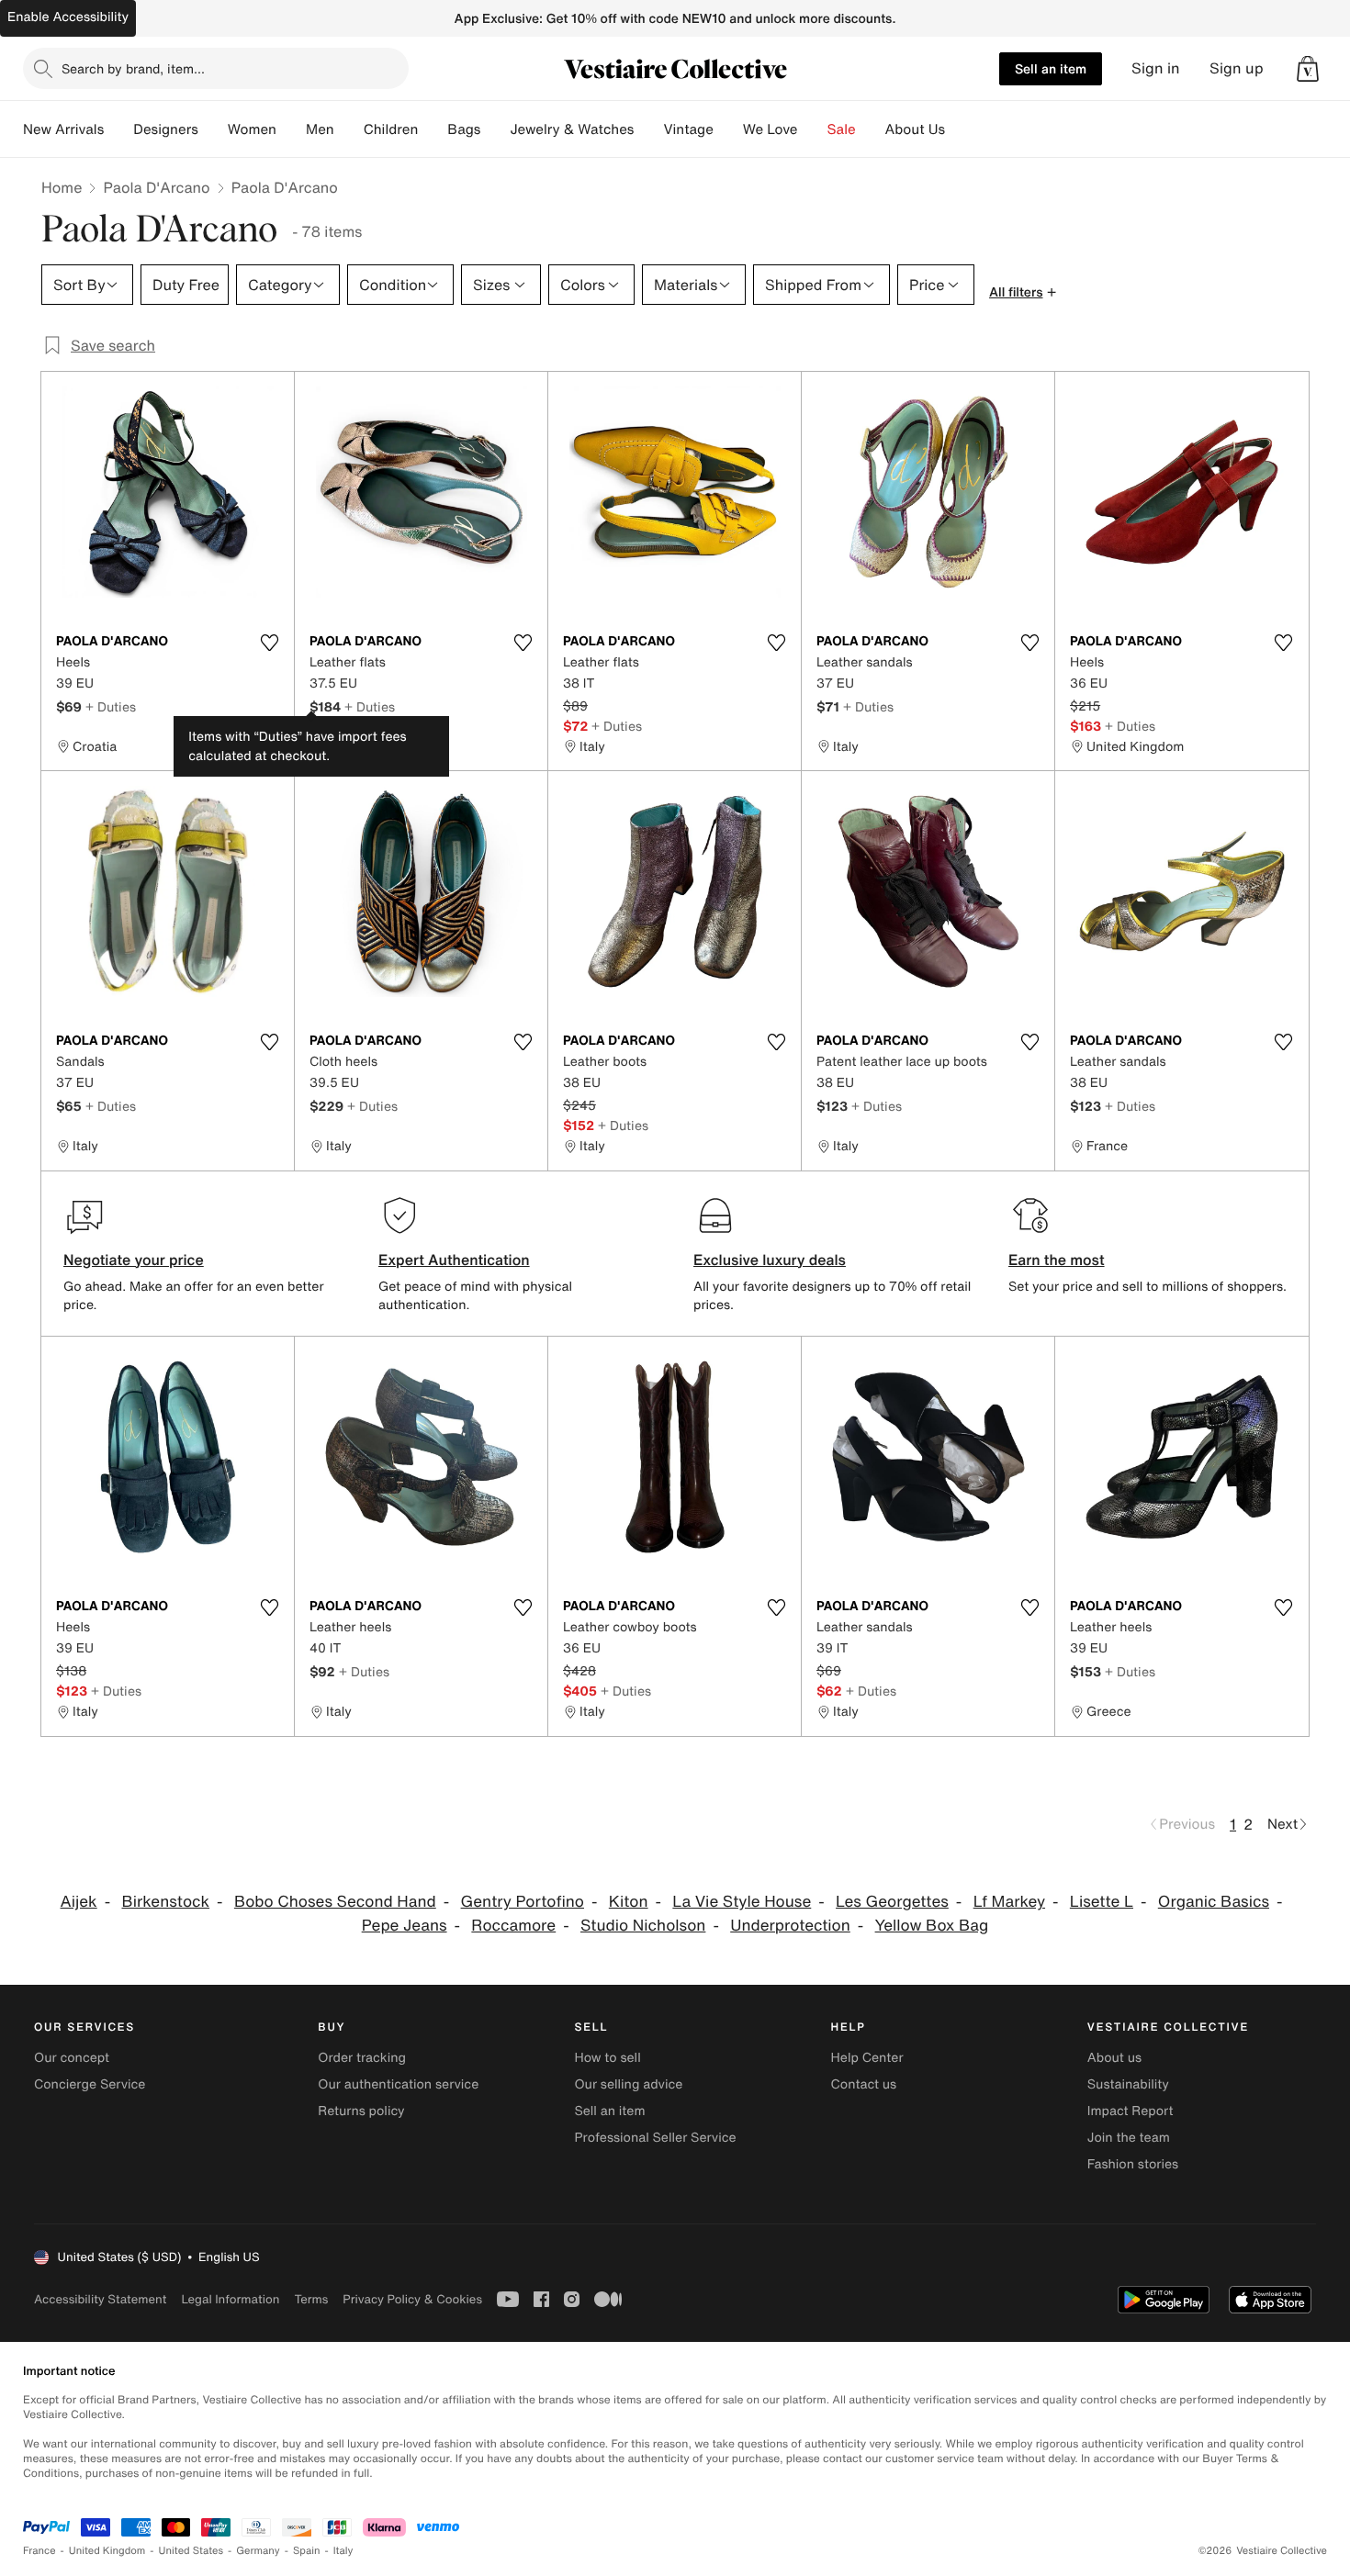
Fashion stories (1133, 2164)
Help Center (867, 2058)
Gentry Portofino (523, 1902)
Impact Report (1131, 2111)
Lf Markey (1009, 1902)
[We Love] (813, 129)
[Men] (349, 129)
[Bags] (495, 129)
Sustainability (1128, 2084)
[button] (1308, 69)
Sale (842, 129)
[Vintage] (728, 129)
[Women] (291, 129)
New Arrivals (63, 129)
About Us (915, 129)
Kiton (629, 1902)
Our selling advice (628, 2084)
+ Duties (111, 706)
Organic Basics (1214, 1902)
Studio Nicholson (643, 1926)
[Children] (433, 129)
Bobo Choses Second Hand (335, 1902)
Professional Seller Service (655, 2138)
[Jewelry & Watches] (648, 129)
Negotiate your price (134, 1260)
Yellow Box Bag (932, 1926)
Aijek (79, 1902)
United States (191, 2551)
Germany (258, 2551)
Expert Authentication (454, 1260)
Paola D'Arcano (156, 187)
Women (252, 129)
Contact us (864, 2084)
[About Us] (960, 129)
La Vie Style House (742, 1902)
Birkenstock (165, 1902)
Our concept (72, 2058)
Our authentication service (398, 2084)
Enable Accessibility (68, 17)
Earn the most (1057, 1260)
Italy (343, 2551)
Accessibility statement (100, 2299)
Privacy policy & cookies (412, 2299)
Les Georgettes (892, 1902)
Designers (166, 129)
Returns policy (361, 2111)
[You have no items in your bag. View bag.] (1308, 69)
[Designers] (213, 129)
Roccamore (513, 1926)
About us (1114, 2058)
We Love (771, 129)
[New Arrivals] (118, 129)
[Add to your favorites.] (269, 643)
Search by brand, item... (133, 68)
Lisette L (1102, 1902)
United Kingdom (107, 2551)
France (39, 2551)
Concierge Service (90, 2084)
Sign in (1156, 68)
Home (62, 187)
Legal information (230, 2299)
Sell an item (1051, 68)
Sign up (1237, 68)
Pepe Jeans (405, 1926)
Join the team (1129, 2138)
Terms (311, 2299)
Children (391, 129)
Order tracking (362, 2058)
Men (320, 129)
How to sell (607, 2058)
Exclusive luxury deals (770, 1260)
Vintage (688, 129)
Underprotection (790, 1926)
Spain (307, 2551)
